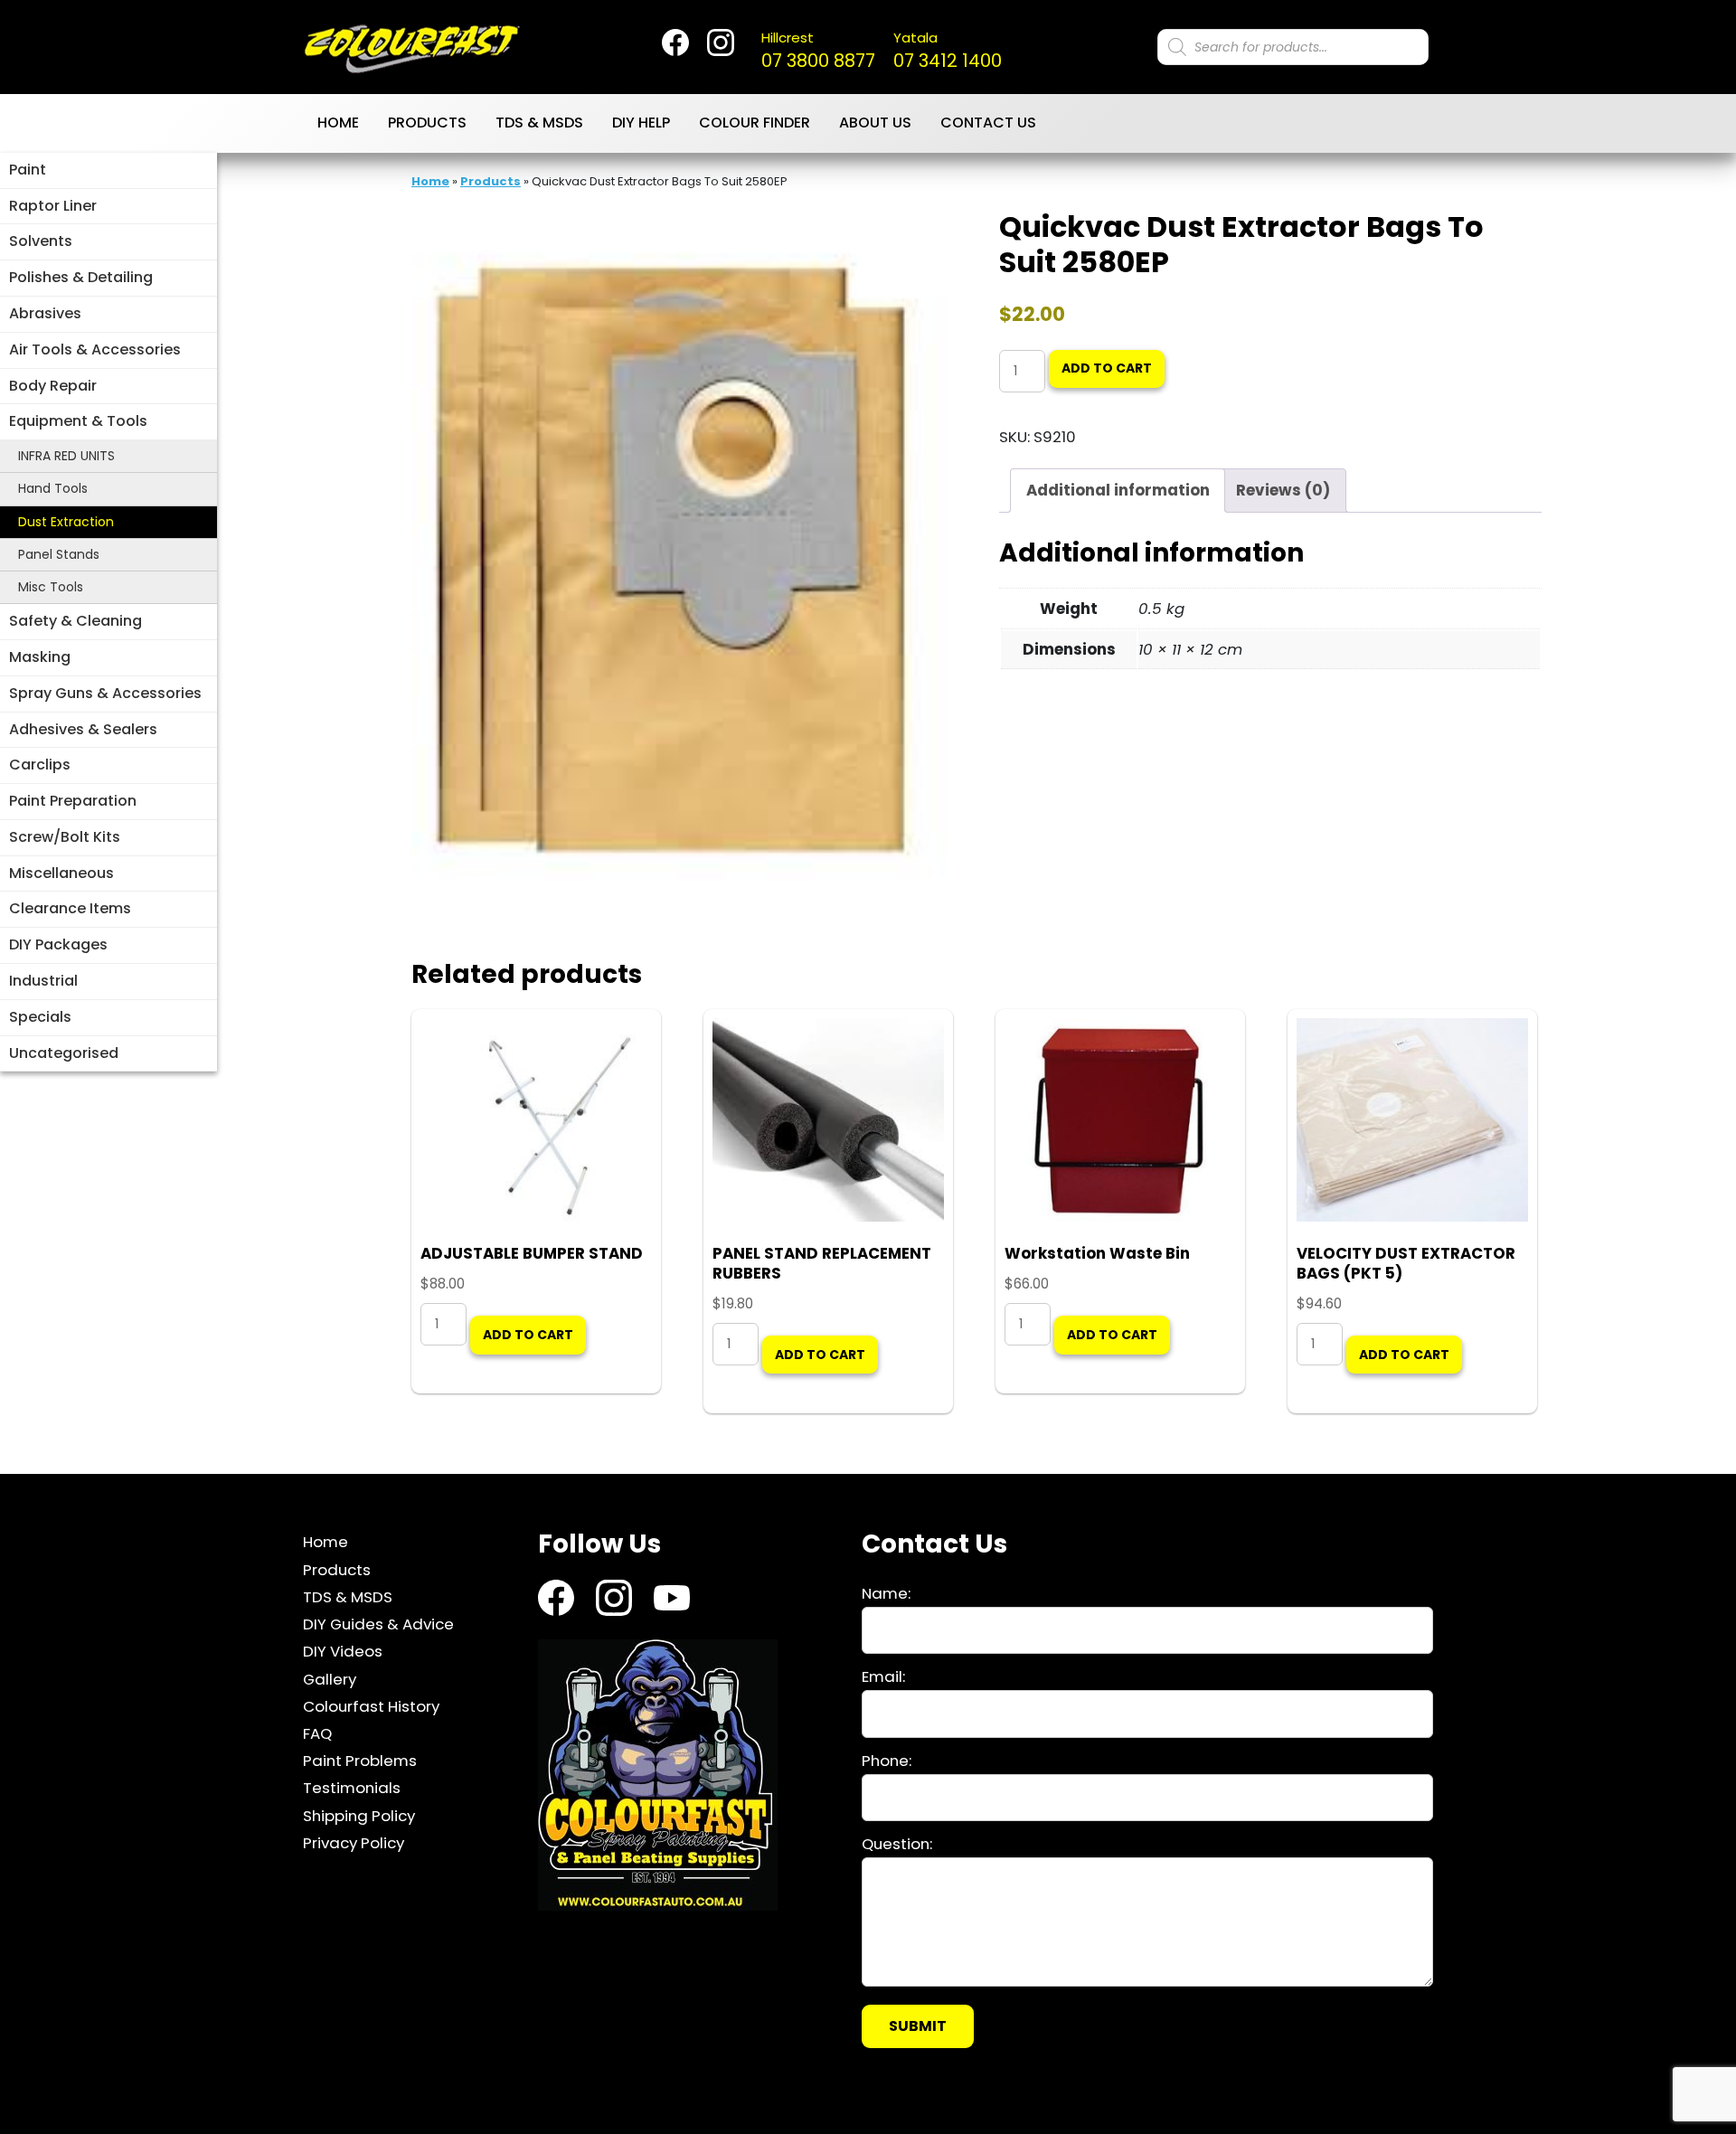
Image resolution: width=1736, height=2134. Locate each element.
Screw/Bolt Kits (65, 837)
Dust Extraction (66, 522)
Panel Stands (59, 554)
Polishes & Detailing (81, 277)
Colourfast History (371, 1706)
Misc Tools (51, 587)
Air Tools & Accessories (95, 349)
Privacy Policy (354, 1843)
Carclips (40, 765)
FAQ (317, 1733)
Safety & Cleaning (75, 621)
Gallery (330, 1678)
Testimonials (352, 1788)
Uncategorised (64, 1053)
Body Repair (53, 386)
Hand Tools (53, 488)
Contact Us (988, 123)
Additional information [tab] (1118, 490)
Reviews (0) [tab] (1283, 490)
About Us (875, 123)
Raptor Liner (53, 206)
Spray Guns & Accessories (105, 693)
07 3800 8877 (818, 51)
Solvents (41, 241)
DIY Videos (343, 1651)
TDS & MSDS (539, 123)
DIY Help (641, 123)
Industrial (43, 981)
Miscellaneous (61, 873)
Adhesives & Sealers (83, 729)
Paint (28, 170)
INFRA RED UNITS (66, 456)
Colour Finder (755, 123)
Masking (40, 657)
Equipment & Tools (78, 421)
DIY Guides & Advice (378, 1624)
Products (427, 123)
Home (338, 123)
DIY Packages (58, 944)
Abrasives (45, 313)
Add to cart (1107, 368)
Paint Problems (360, 1761)
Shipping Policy (359, 1815)
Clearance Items (70, 908)
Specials (40, 1017)
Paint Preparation (73, 801)
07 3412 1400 (948, 51)
